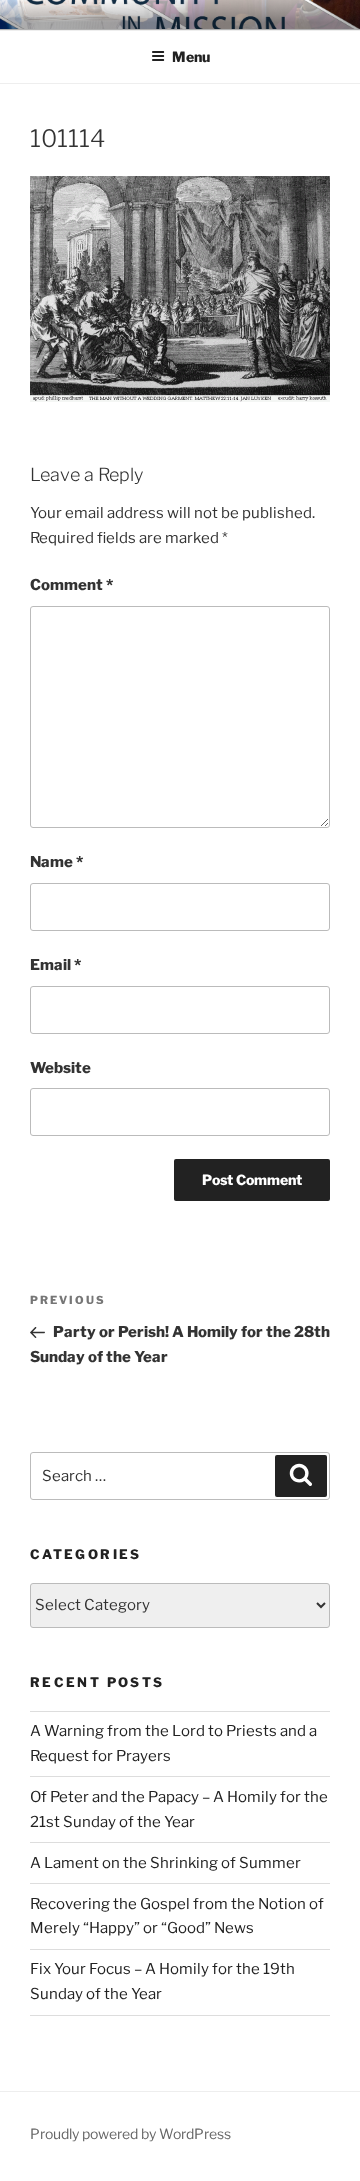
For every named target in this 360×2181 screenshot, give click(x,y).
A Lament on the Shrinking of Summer (165, 1863)
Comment (71, 585)
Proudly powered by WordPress (130, 2133)
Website (60, 1068)
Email (55, 965)
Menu (191, 56)
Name (56, 862)
